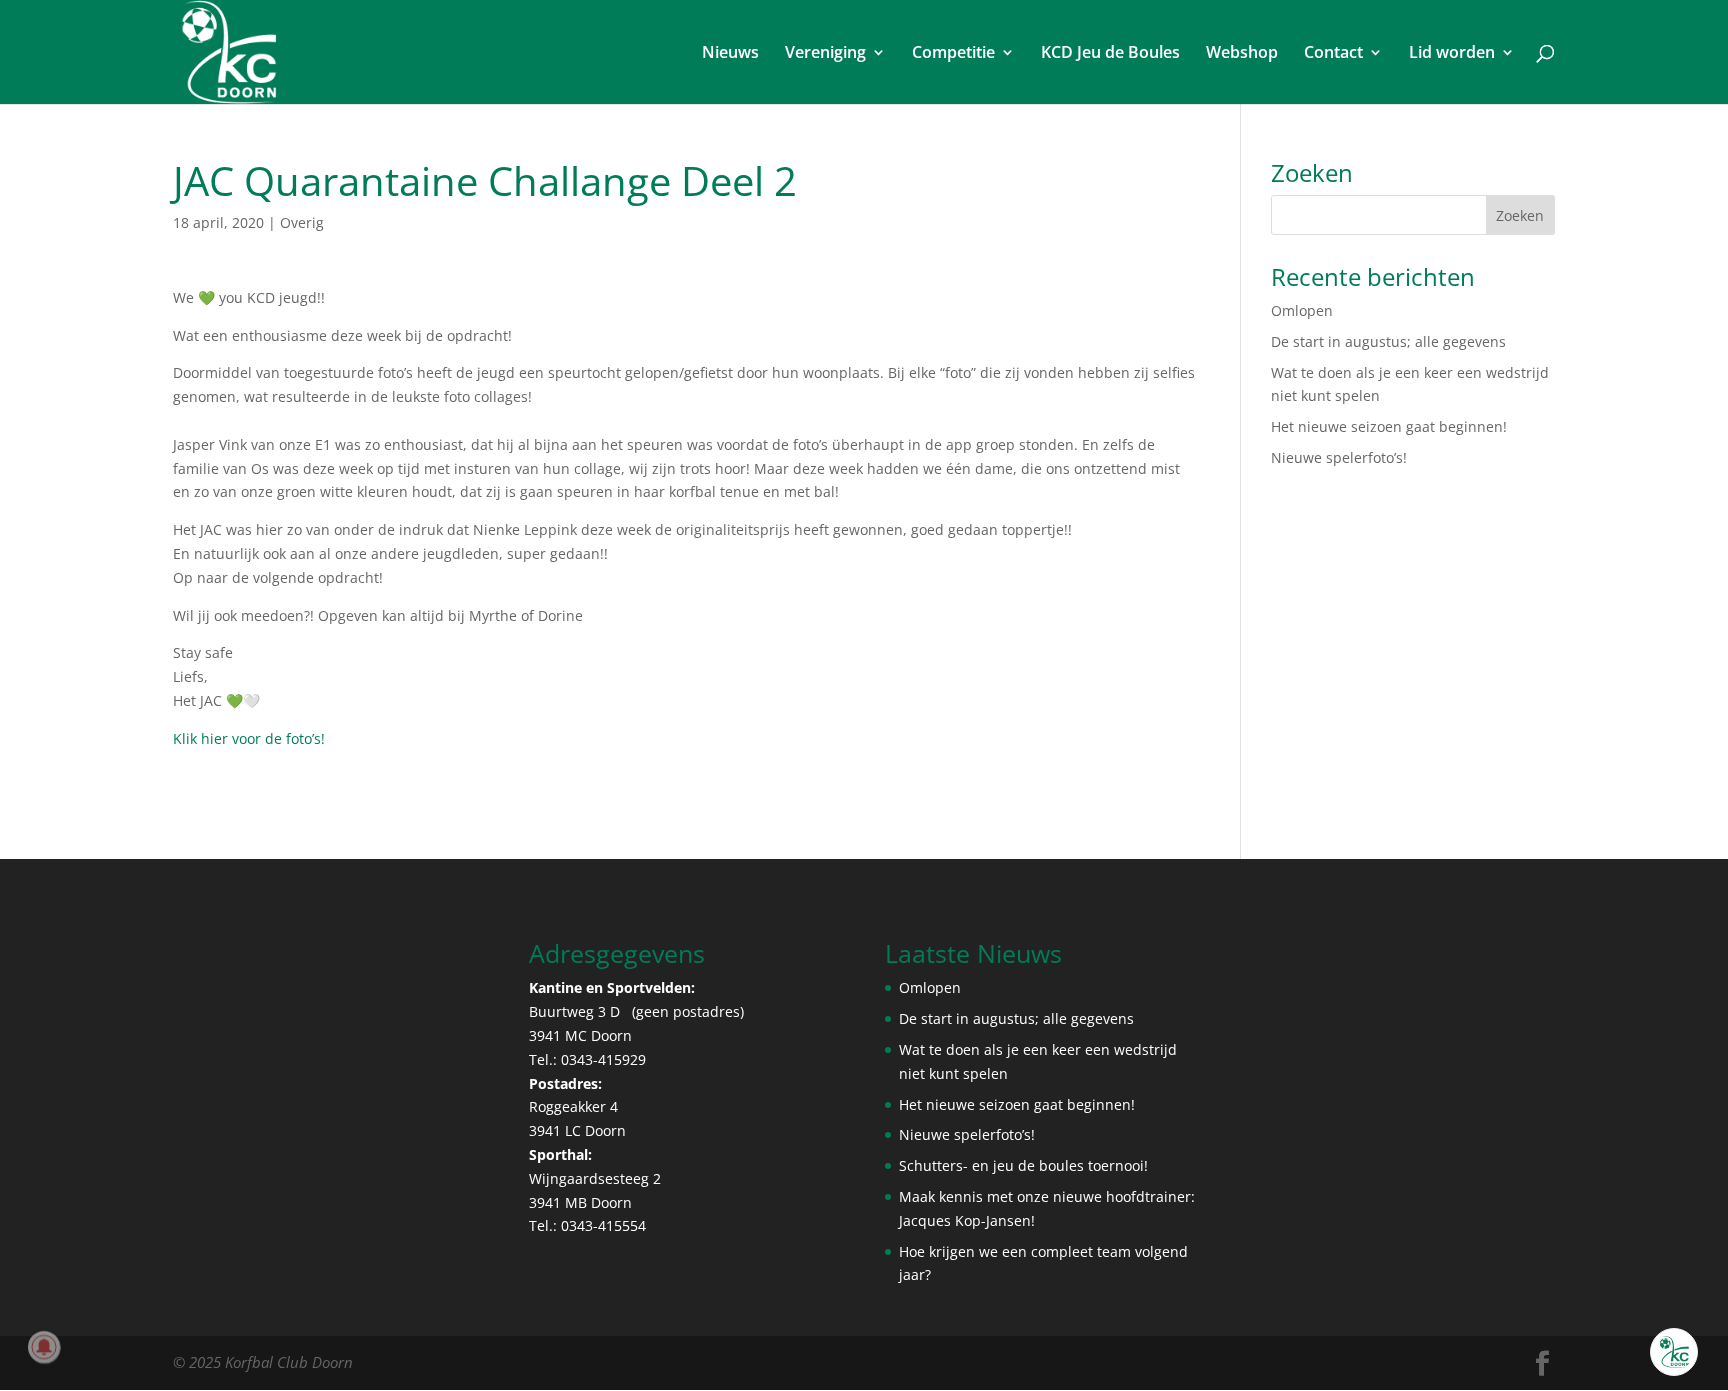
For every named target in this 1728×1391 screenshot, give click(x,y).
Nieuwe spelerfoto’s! (1339, 457)
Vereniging (825, 54)
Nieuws (730, 54)
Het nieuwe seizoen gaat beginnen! (1389, 426)
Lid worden (1452, 54)
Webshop (1242, 54)
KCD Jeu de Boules (1110, 54)
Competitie (953, 54)
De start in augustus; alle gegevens (1388, 341)
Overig (302, 222)
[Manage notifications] (44, 1347)
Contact (1333, 54)
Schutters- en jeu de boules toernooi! (1023, 1165)
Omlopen (1302, 310)
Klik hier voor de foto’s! (249, 738)
